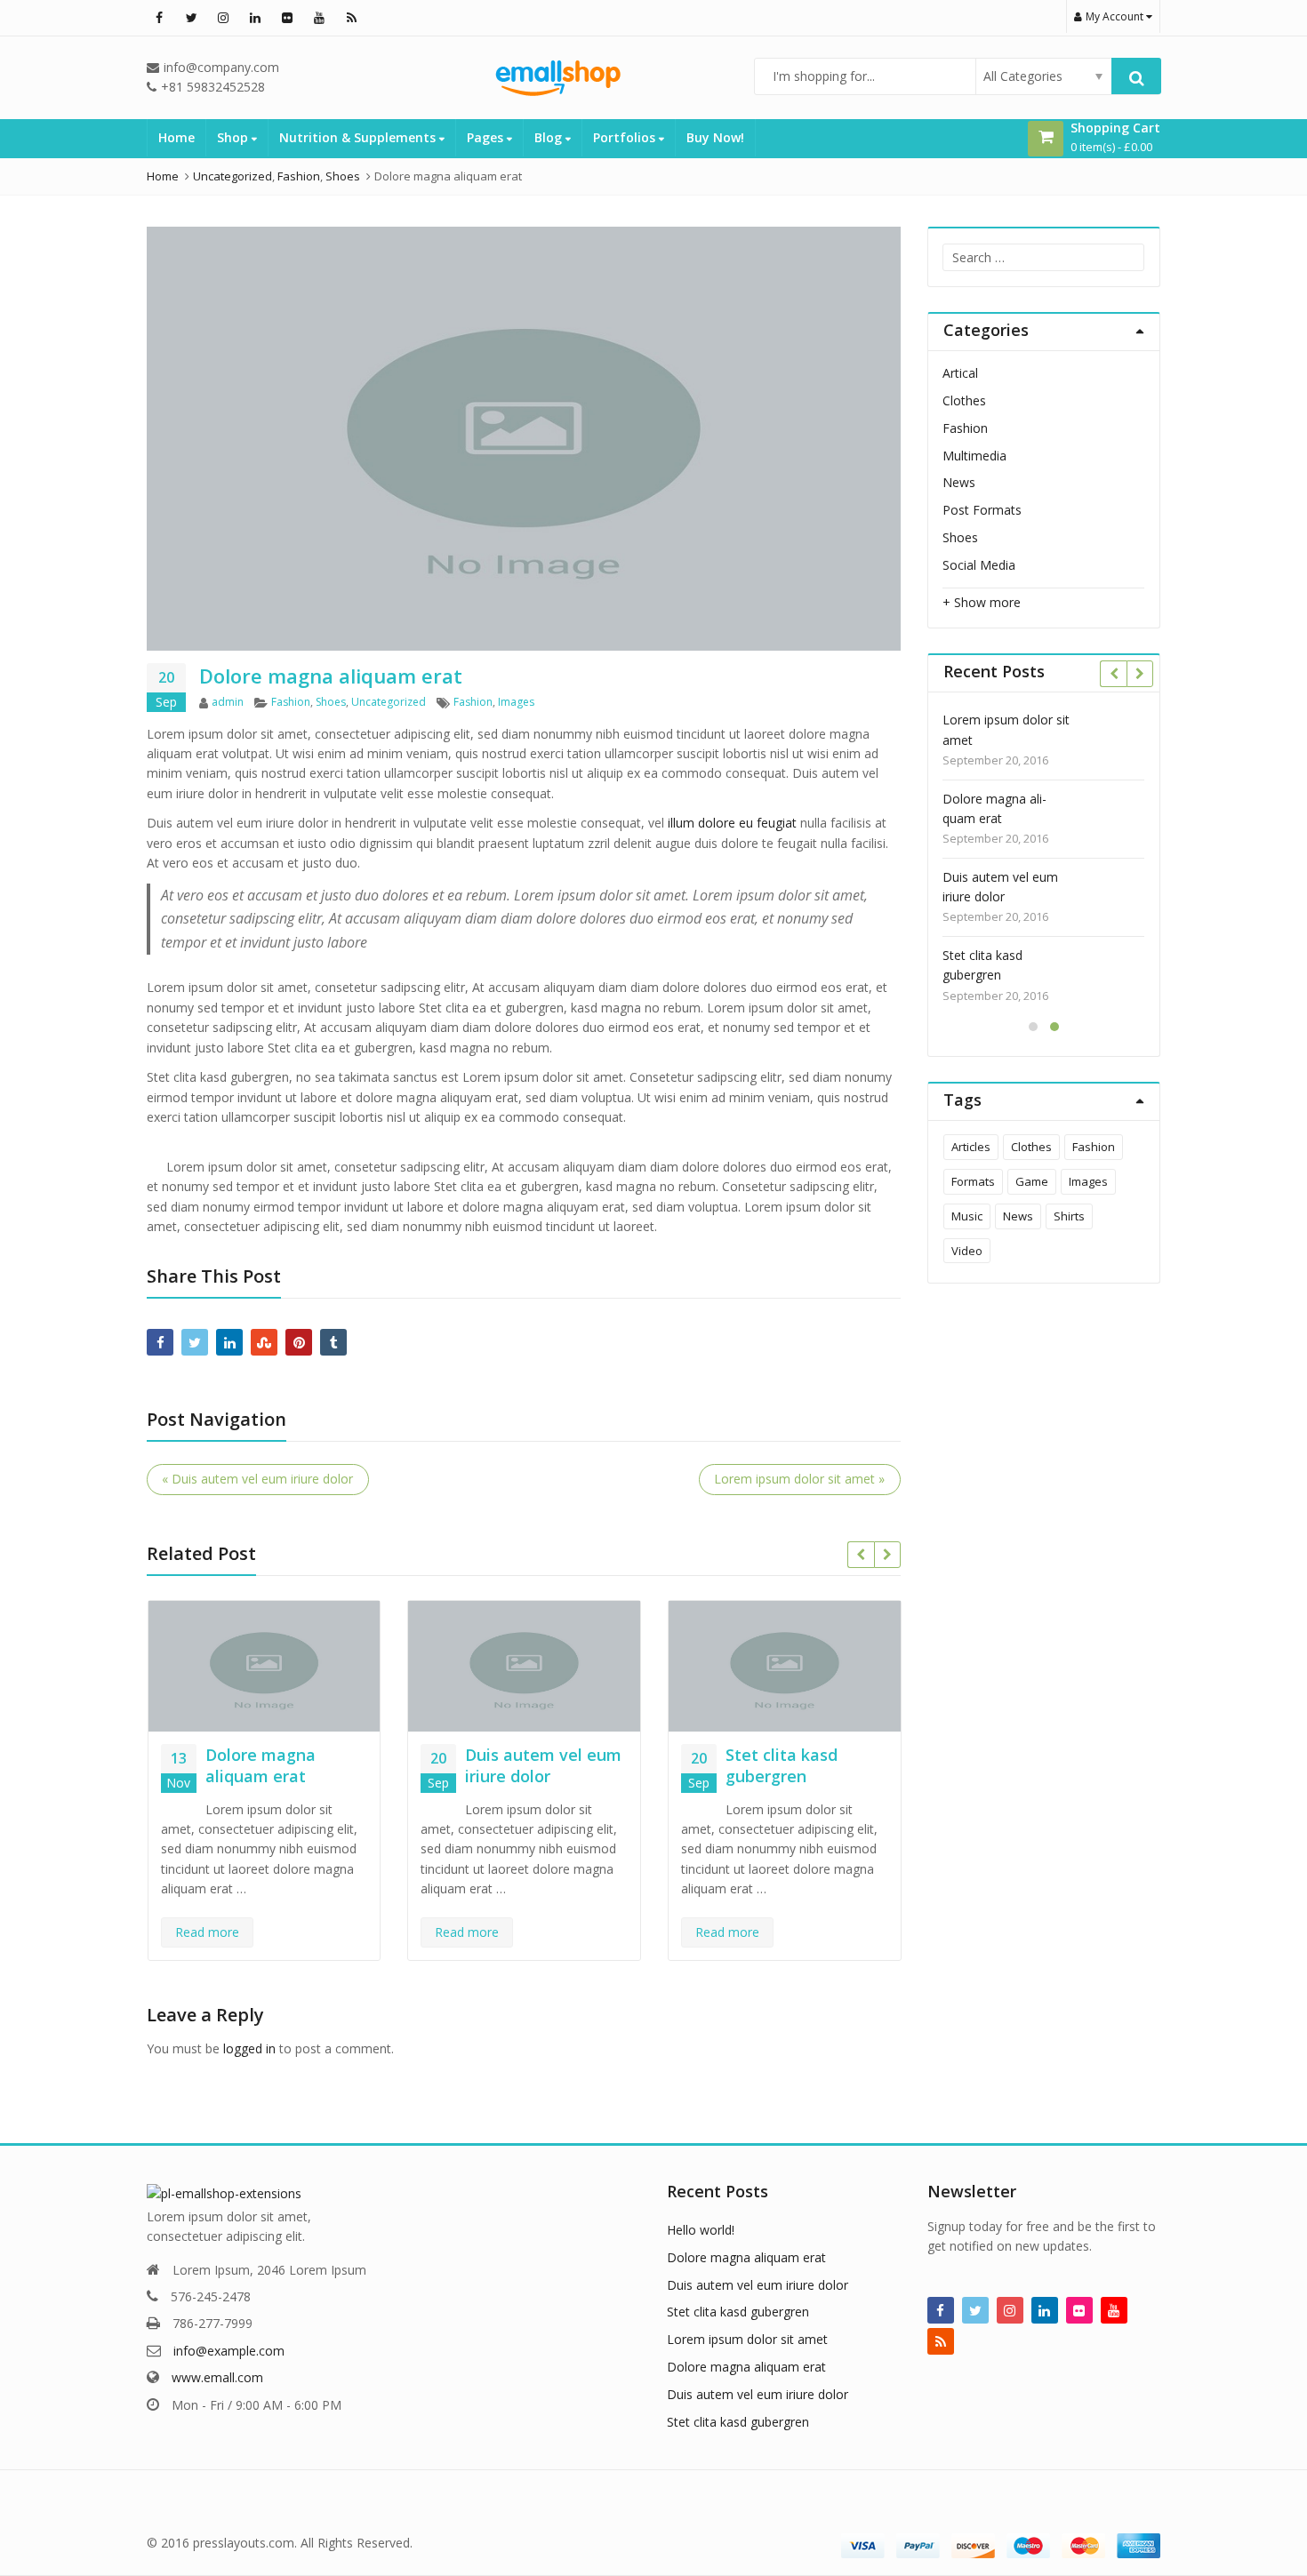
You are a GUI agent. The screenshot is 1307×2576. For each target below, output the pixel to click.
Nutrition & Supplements (359, 137)
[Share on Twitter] (195, 1342)
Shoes (331, 702)
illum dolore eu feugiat (732, 823)
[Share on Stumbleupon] (264, 1342)
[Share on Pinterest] (299, 1342)
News (959, 482)
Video (967, 1251)
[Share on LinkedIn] (229, 1342)
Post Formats (982, 510)
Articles (971, 1147)
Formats (973, 1181)
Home (176, 137)
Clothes (964, 400)
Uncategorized (389, 702)
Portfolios (626, 137)
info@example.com (229, 2351)
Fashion (291, 702)
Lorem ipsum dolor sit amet (1006, 729)
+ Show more (982, 602)
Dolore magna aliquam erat (261, 1765)
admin (228, 702)
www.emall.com (217, 2377)
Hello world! (701, 2230)
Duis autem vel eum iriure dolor (543, 1765)
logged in (249, 2048)
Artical (960, 373)
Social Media (979, 565)
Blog (550, 137)
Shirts (1069, 1216)
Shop (234, 137)
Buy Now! (715, 137)
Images (516, 702)
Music (967, 1216)
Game (1032, 1181)
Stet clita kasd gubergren (782, 1765)
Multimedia (974, 456)
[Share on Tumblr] (333, 1342)
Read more (207, 1932)
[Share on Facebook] (160, 1342)
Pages (487, 137)
